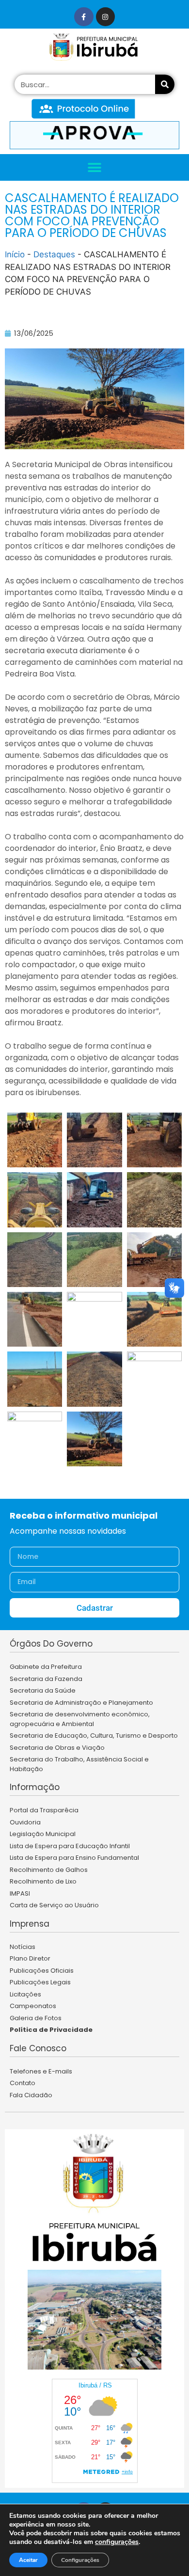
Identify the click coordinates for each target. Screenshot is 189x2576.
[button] (95, 167)
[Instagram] (105, 17)
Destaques (54, 254)
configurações (117, 2542)
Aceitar (28, 2560)
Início (15, 254)
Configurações (80, 2560)
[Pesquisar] (165, 84)
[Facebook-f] (84, 17)
